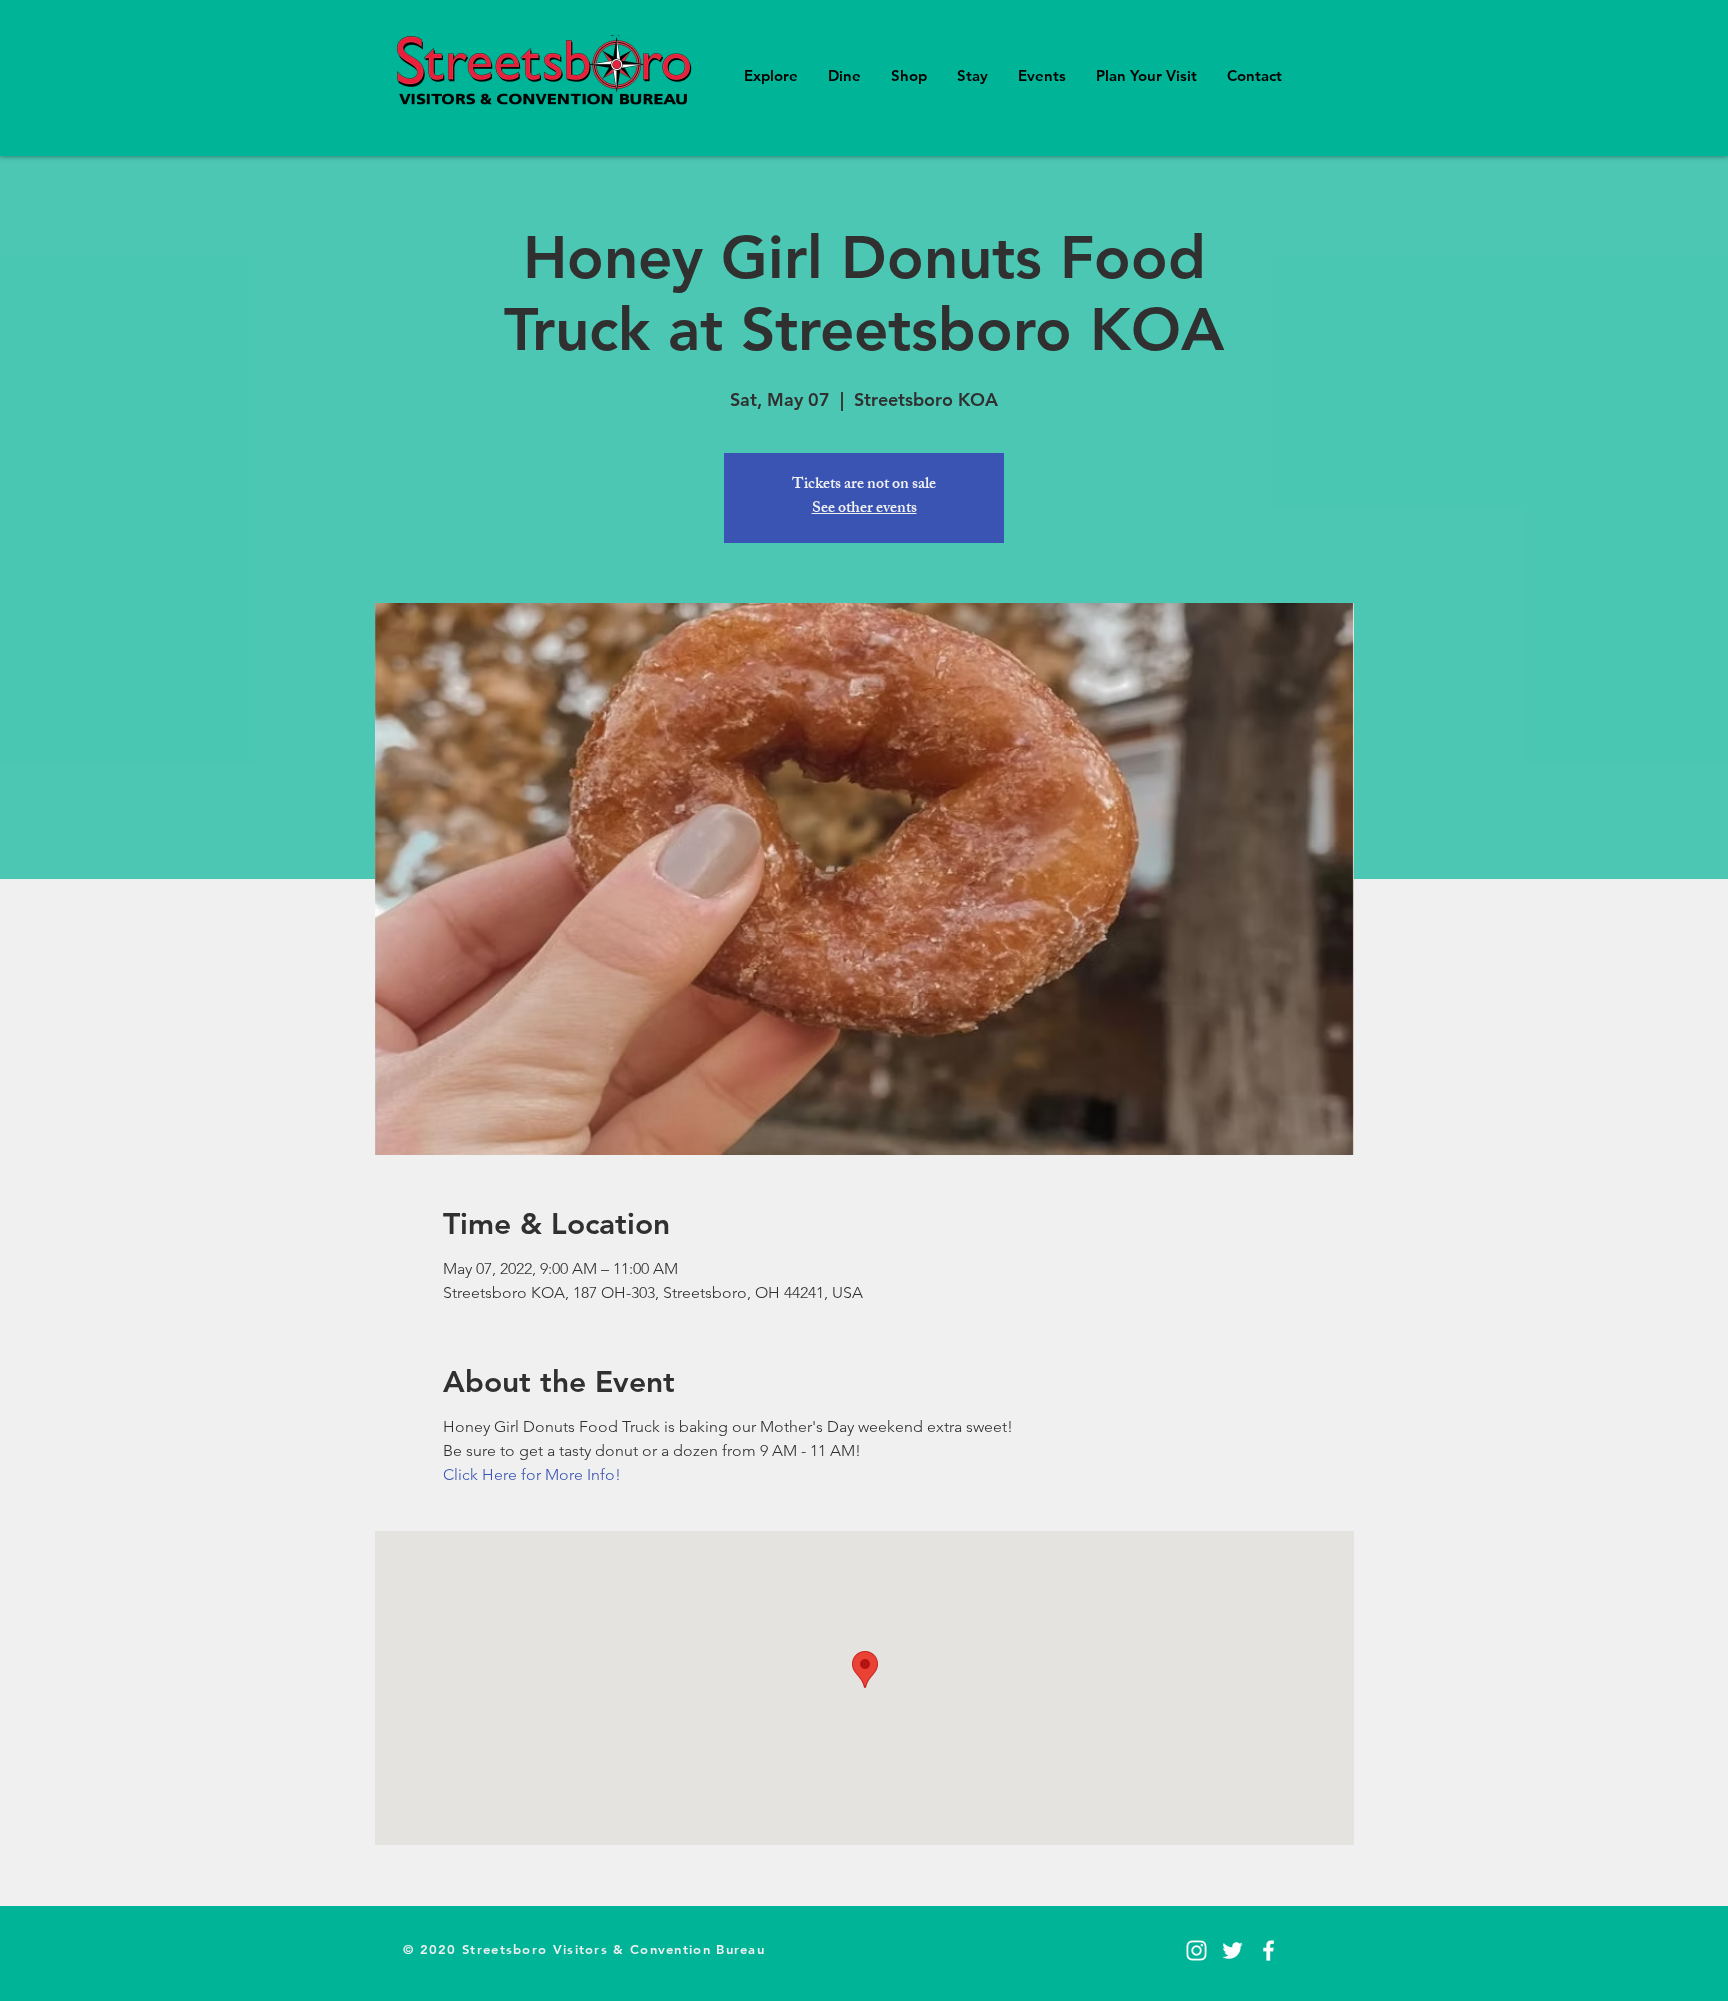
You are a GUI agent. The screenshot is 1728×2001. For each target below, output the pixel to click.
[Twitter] (1232, 1950)
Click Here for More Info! (532, 1474)
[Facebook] (1268, 1950)
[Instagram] (1196, 1950)
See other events (864, 509)
